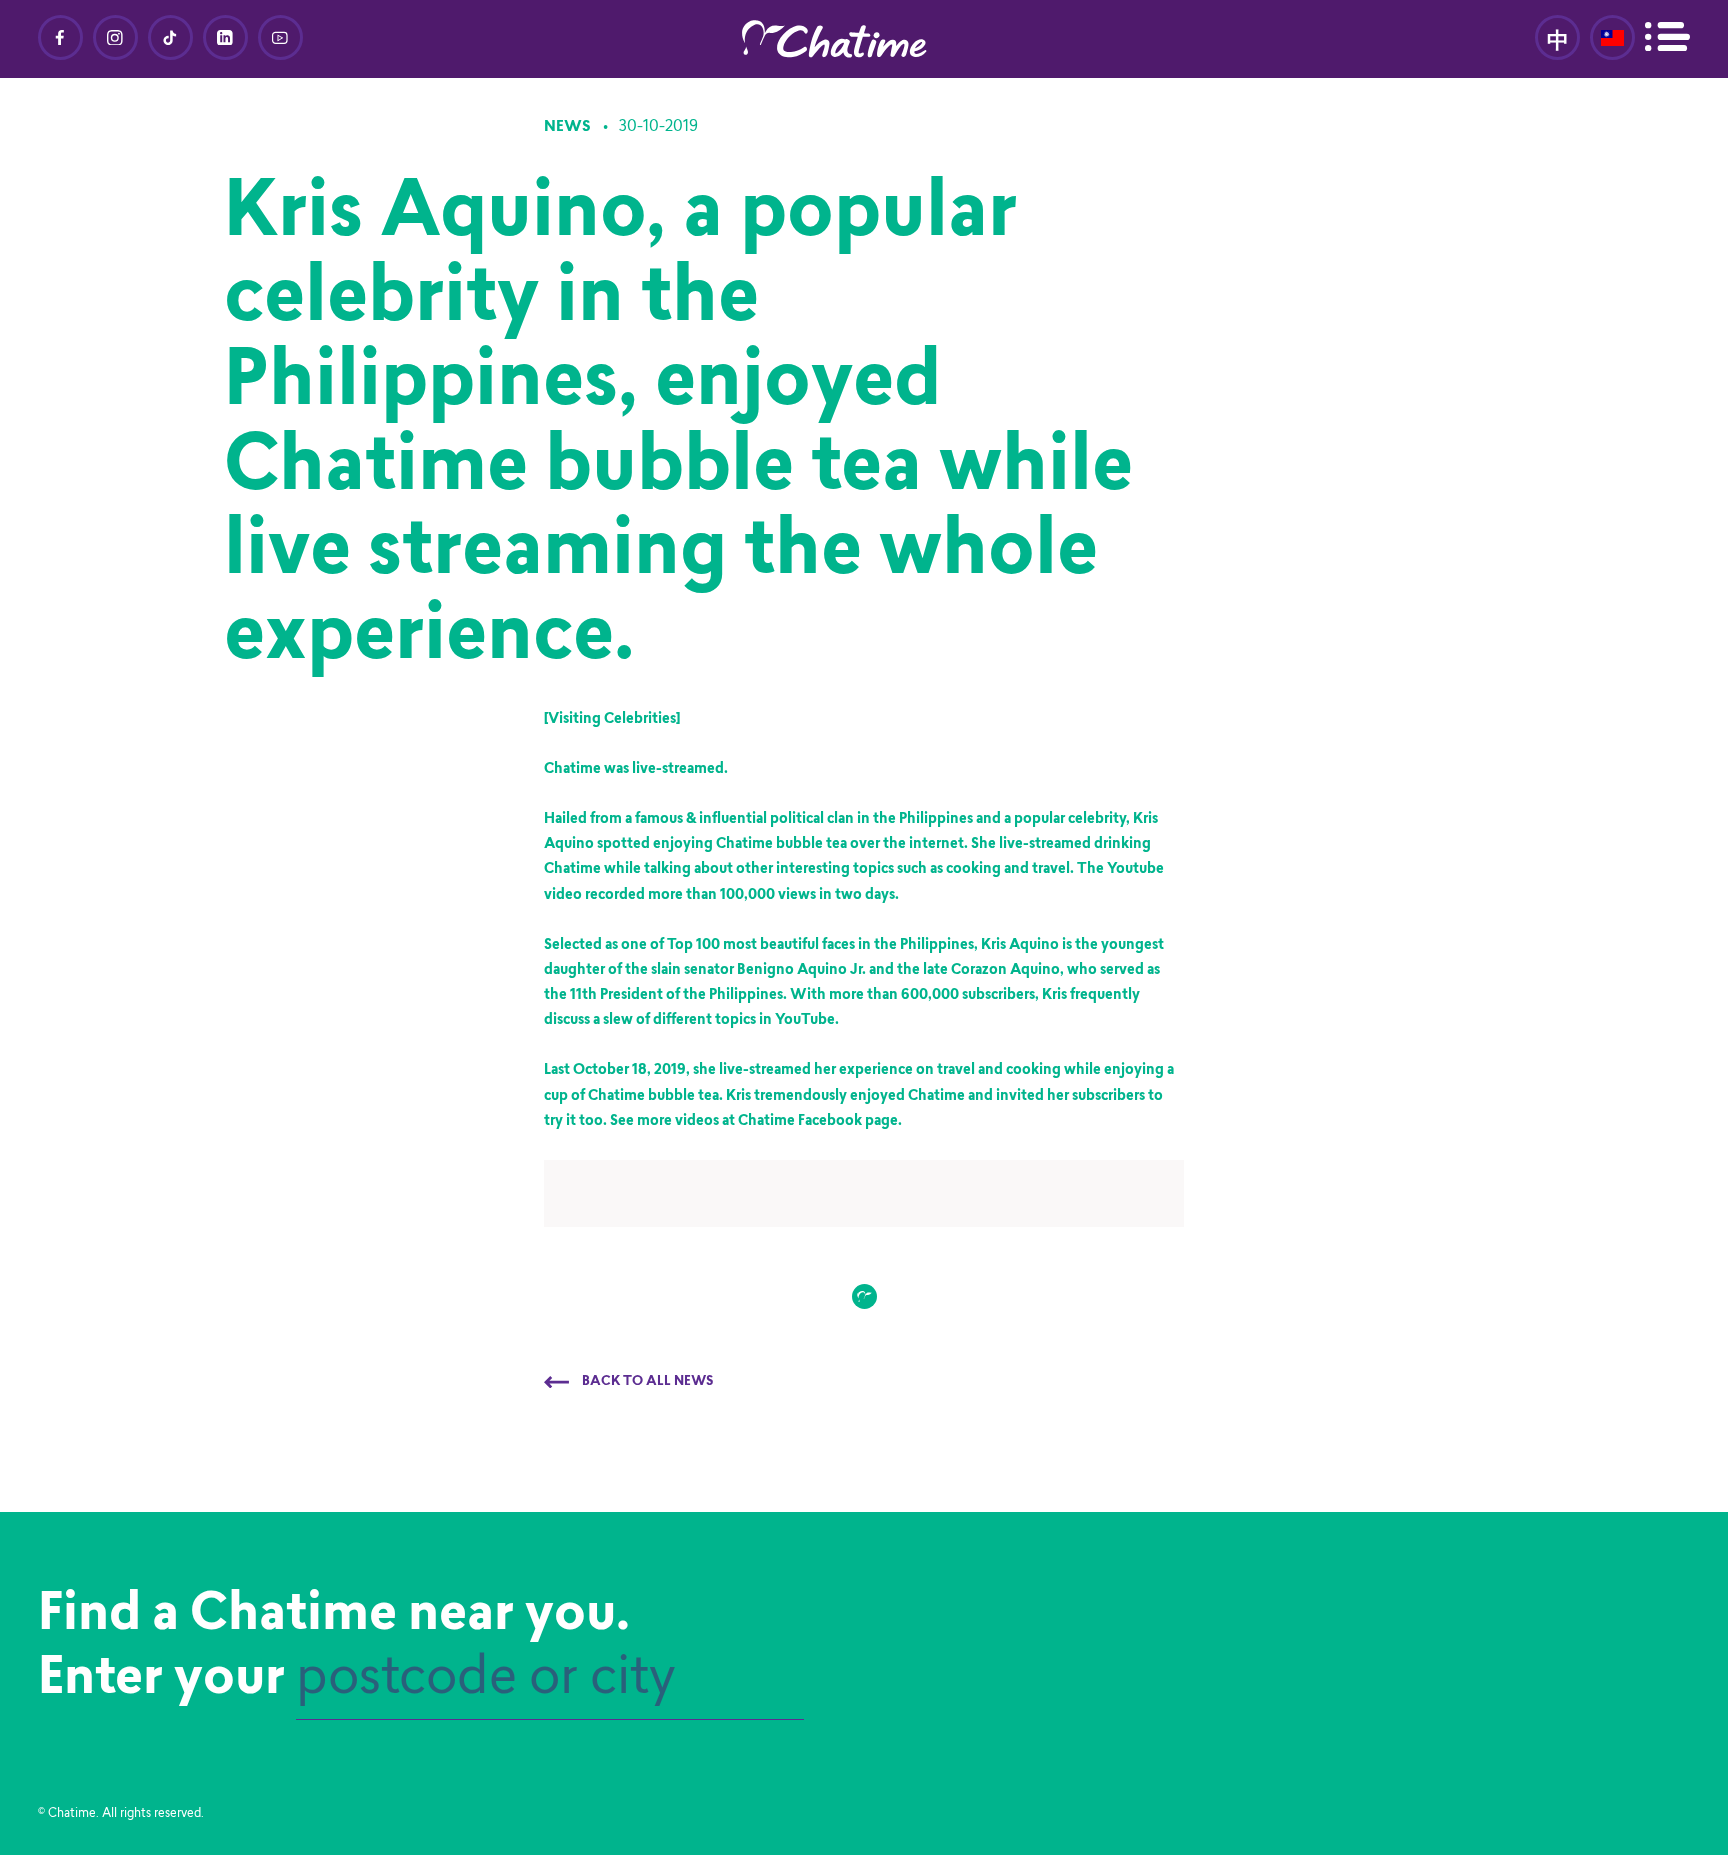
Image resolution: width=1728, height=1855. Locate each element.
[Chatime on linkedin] (225, 37)
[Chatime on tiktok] (170, 37)
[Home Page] (864, 39)
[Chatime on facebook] (60, 37)
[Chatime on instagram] (115, 37)
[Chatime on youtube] (280, 37)
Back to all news (646, 1382)
